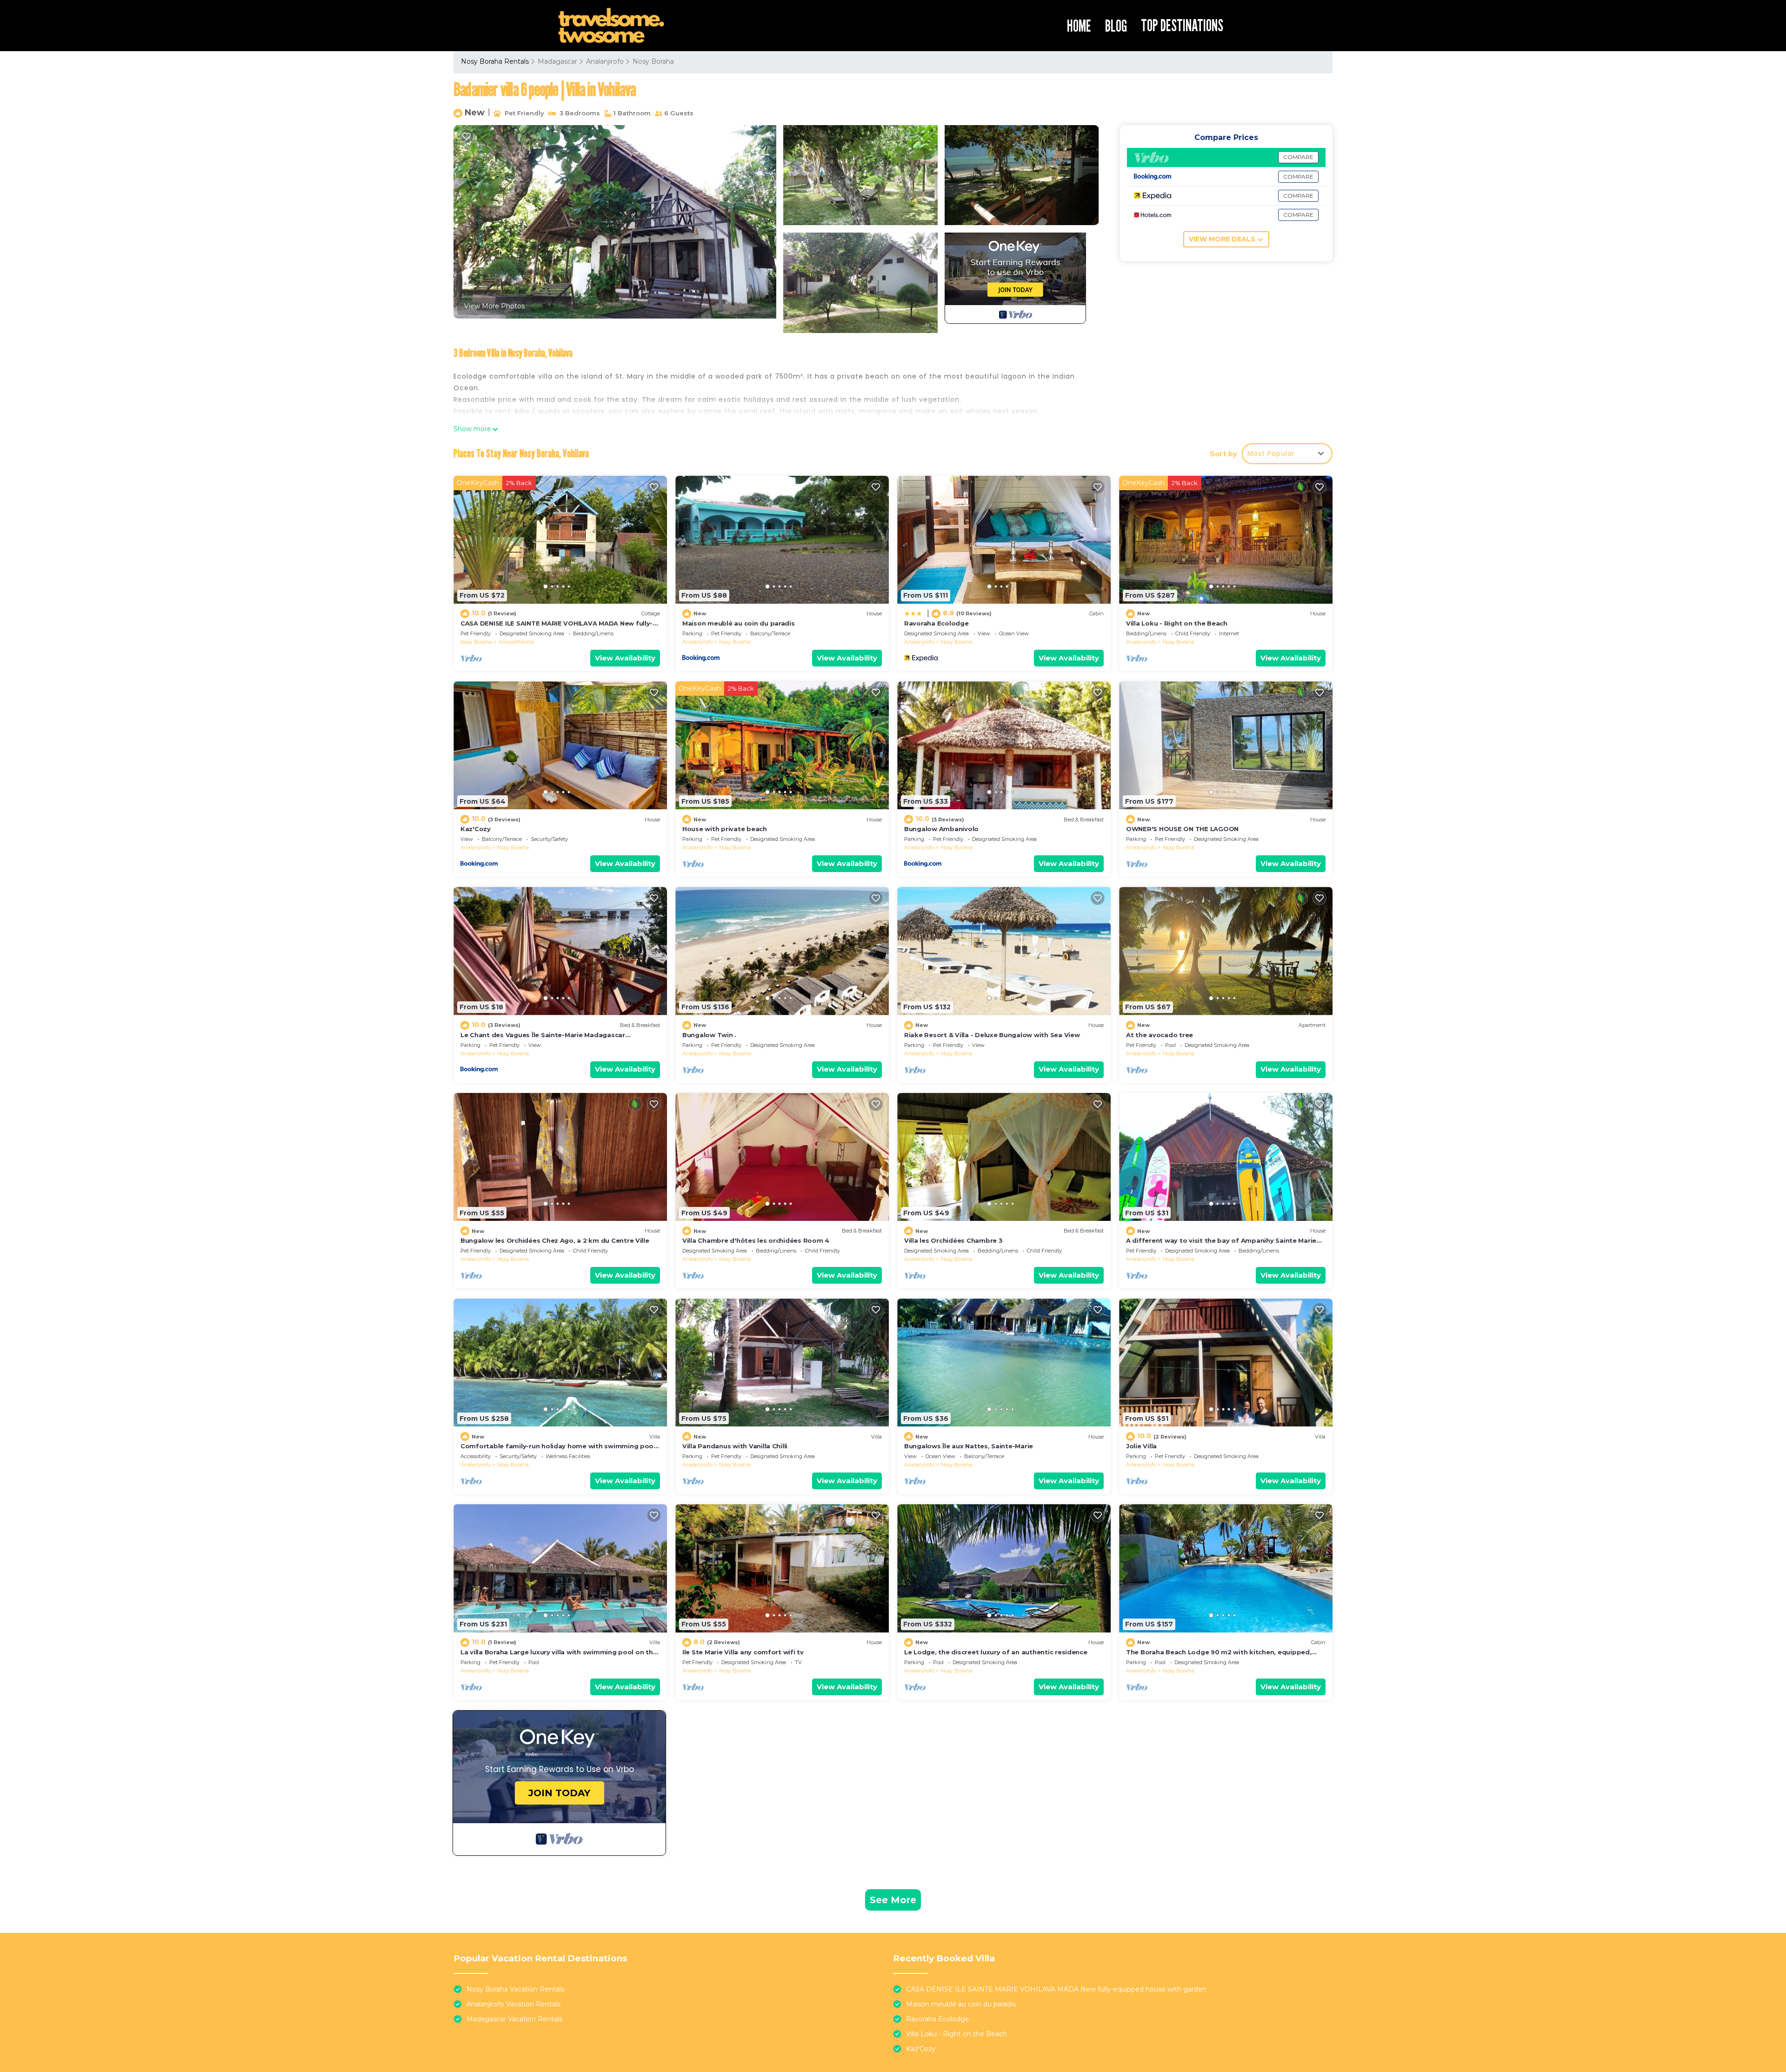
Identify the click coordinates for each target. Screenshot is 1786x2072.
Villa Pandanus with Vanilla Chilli (735, 1446)
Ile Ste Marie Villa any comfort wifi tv (743, 1652)
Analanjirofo (605, 61)
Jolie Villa (1141, 1446)
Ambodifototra (516, 642)
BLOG (1116, 26)
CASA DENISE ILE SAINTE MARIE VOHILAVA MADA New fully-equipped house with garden (1056, 1989)
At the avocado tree (1160, 1035)
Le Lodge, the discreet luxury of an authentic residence (996, 1652)
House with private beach (725, 829)
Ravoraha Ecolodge (936, 623)
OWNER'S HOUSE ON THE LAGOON (1182, 829)
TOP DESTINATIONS (1182, 25)
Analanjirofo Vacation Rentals (513, 2004)
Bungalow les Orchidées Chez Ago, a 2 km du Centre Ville (555, 1240)
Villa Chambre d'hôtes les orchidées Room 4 (756, 1240)
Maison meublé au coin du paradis (739, 623)
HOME (1079, 26)
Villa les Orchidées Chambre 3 (953, 1240)
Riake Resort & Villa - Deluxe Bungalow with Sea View (992, 1035)
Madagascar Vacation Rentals (514, 2019)
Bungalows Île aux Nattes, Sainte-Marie (969, 1446)
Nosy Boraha (653, 61)
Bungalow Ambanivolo (941, 829)
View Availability (625, 658)
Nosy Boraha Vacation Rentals (515, 1989)
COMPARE (1298, 157)
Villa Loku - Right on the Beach (1177, 623)
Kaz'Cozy (476, 829)
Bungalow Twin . (709, 1035)
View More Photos (494, 306)
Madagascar (557, 61)
